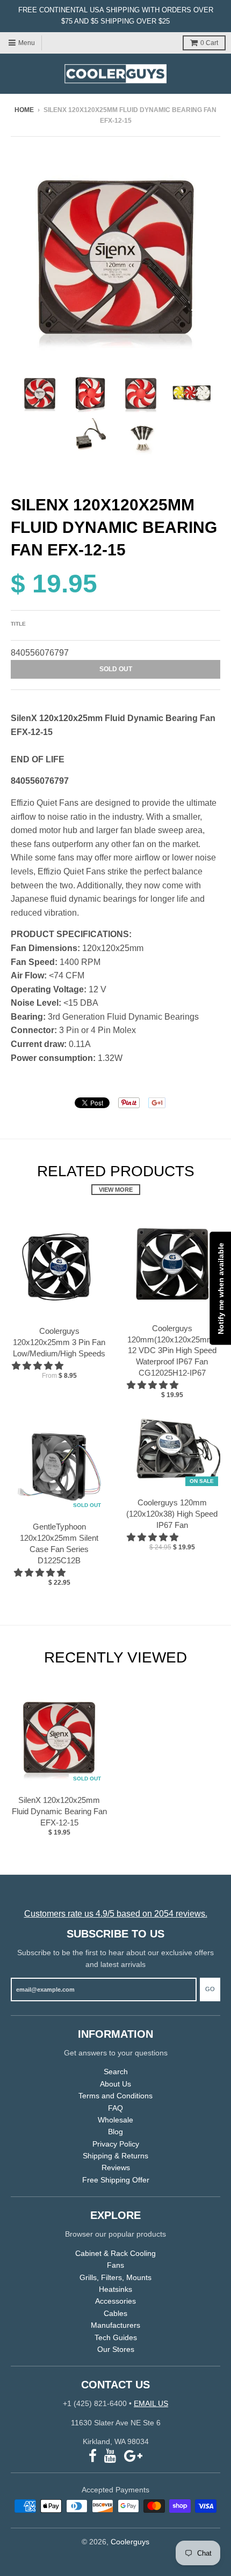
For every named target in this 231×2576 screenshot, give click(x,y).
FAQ (115, 2108)
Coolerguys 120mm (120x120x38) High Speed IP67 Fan (172, 1514)
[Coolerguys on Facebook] (93, 2456)
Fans (115, 2265)
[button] (39, 1366)
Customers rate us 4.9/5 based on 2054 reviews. (116, 1914)
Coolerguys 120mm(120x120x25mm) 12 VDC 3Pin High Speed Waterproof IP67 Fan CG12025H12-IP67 (172, 1350)
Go (210, 1989)
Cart (209, 43)
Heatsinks (115, 2289)
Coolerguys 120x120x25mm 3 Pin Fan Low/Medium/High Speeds (59, 1342)
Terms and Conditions (115, 2096)
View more (116, 1190)
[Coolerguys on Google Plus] (133, 2456)
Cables (115, 2313)
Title (18, 624)
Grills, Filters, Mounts (115, 2277)
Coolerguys (130, 2542)
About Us (115, 2084)
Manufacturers (115, 2325)
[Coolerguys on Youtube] (110, 2456)
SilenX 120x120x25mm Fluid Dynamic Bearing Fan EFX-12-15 (59, 1811)
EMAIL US (151, 2403)
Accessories (115, 2301)
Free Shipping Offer (116, 2180)
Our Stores (116, 2349)
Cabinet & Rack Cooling (115, 2253)
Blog (115, 2132)
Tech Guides (116, 2337)
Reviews (116, 2167)
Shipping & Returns (115, 2156)
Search (116, 2072)
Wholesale (115, 2120)
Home (24, 110)
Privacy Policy (116, 2144)
